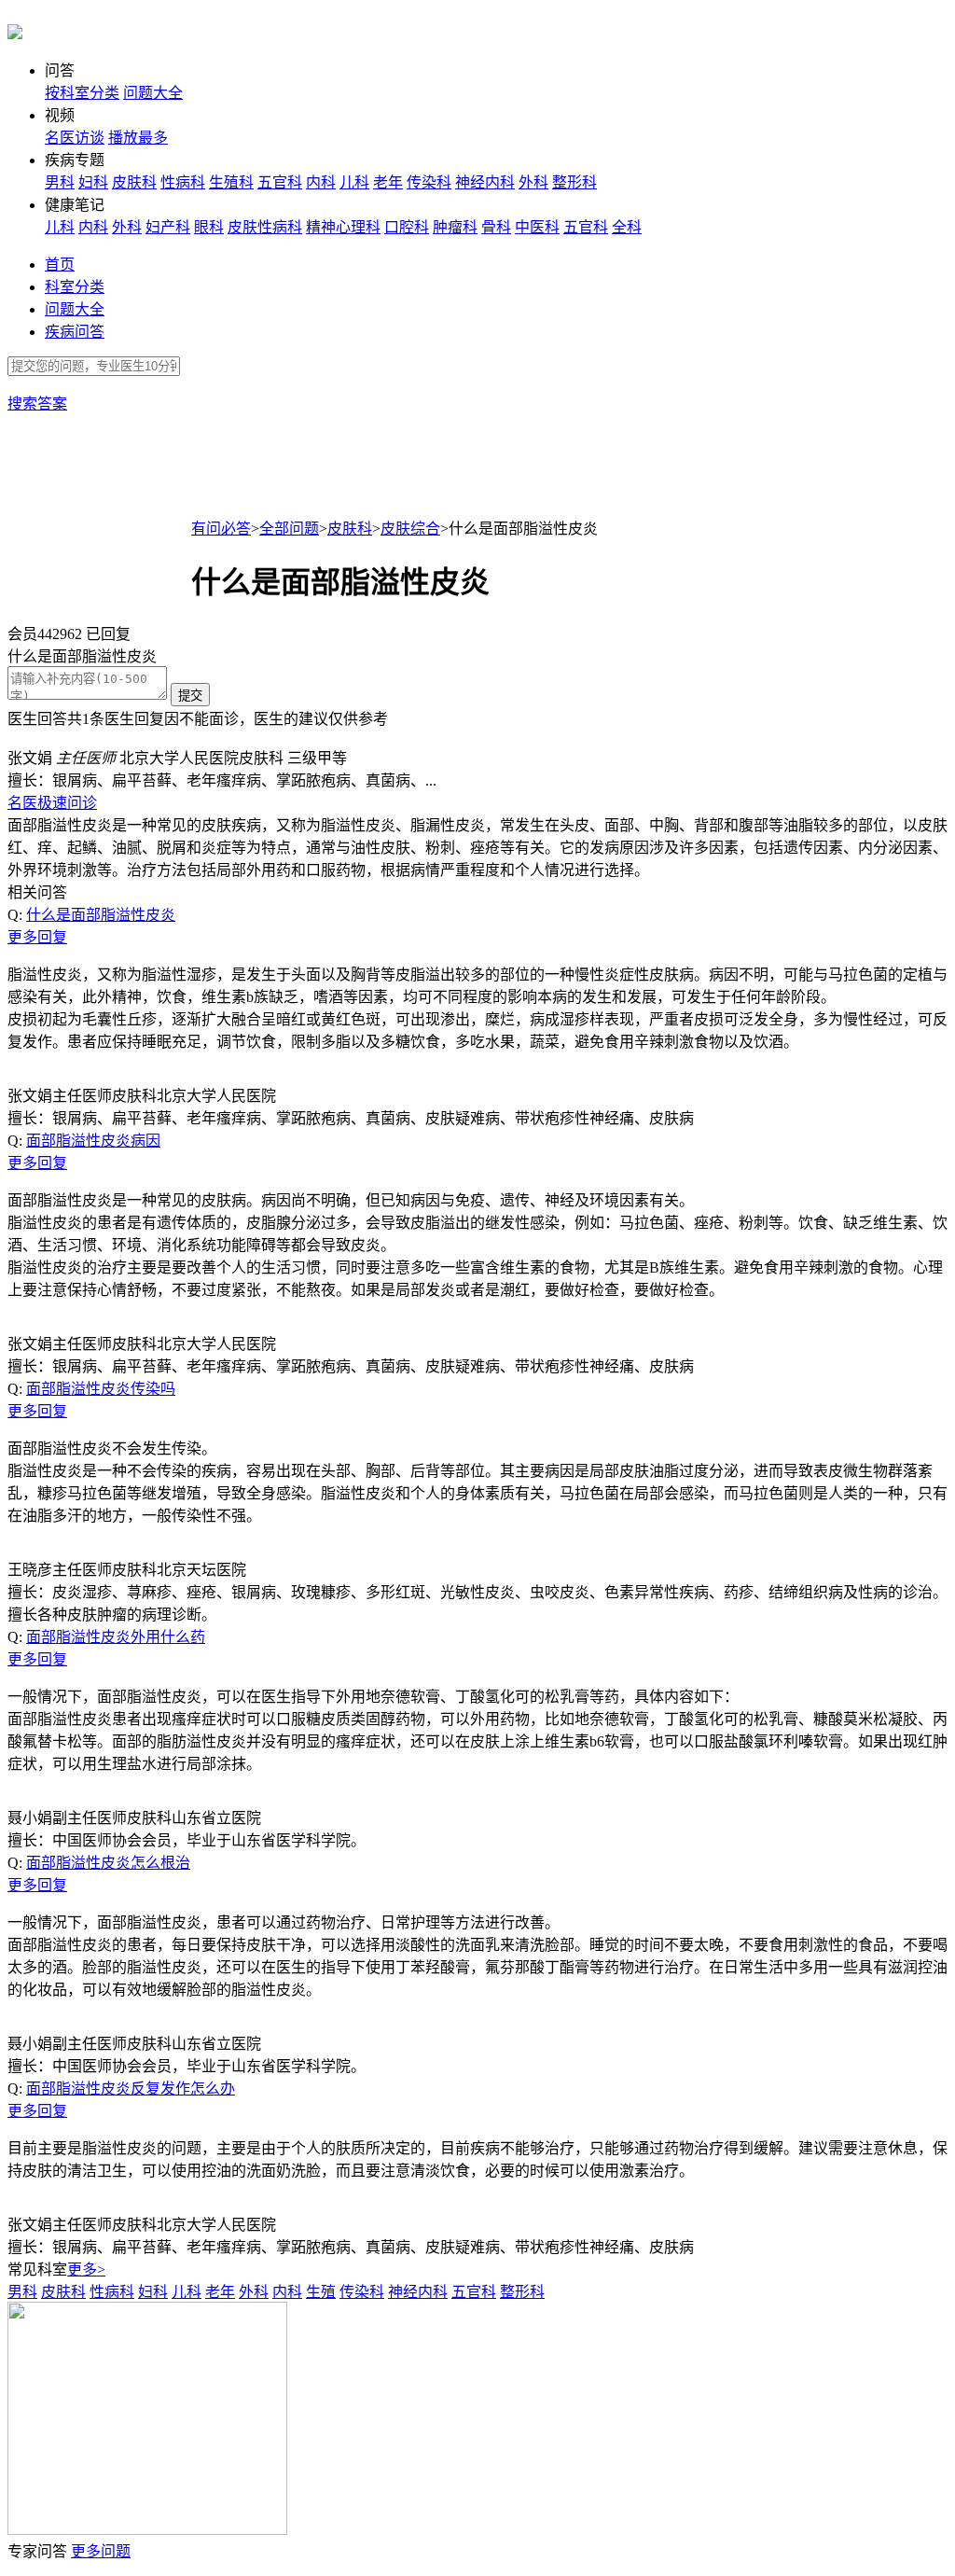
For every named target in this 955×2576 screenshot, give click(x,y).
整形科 (574, 182)
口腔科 (407, 227)
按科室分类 (82, 93)
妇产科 (168, 227)
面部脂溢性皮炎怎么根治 (108, 1863)
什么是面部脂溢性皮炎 (101, 915)
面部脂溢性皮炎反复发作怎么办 (131, 2089)
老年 (388, 182)
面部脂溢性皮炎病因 (93, 1141)
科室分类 (75, 287)
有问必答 (221, 529)
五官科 (280, 182)
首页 (60, 265)
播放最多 (138, 138)
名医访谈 (75, 138)
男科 (60, 182)
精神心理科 (343, 227)
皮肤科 (134, 182)
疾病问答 (75, 332)
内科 (321, 182)
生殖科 (231, 182)
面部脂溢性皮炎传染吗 (101, 1389)
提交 (190, 696)
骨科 (496, 227)
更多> (86, 2270)
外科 (533, 182)
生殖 (321, 2292)
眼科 (209, 227)
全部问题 (289, 529)
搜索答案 (37, 404)
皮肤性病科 (265, 227)
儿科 (354, 182)
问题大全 (153, 93)
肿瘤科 (455, 227)
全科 (627, 227)
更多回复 (37, 937)
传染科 (429, 182)
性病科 (183, 182)
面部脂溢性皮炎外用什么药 (116, 1637)
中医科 (537, 227)
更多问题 (101, 2551)
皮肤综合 (410, 529)
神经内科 (485, 182)
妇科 (93, 182)
